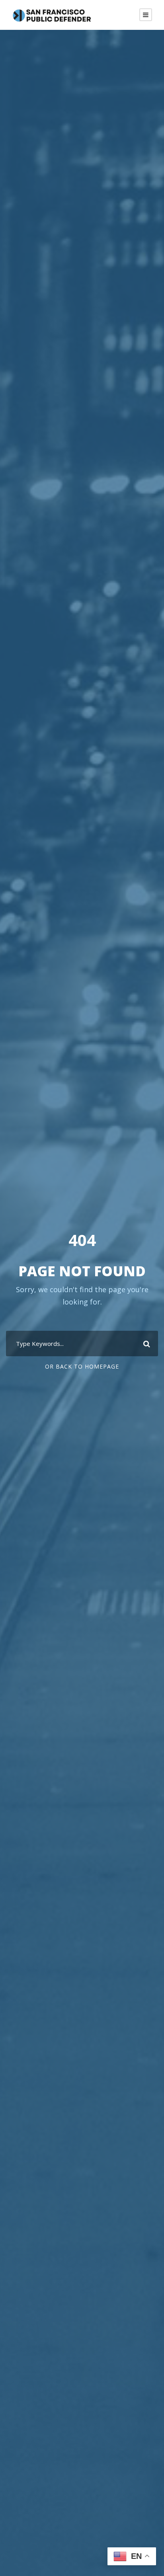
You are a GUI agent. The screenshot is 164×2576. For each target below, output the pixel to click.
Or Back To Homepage (82, 1366)
